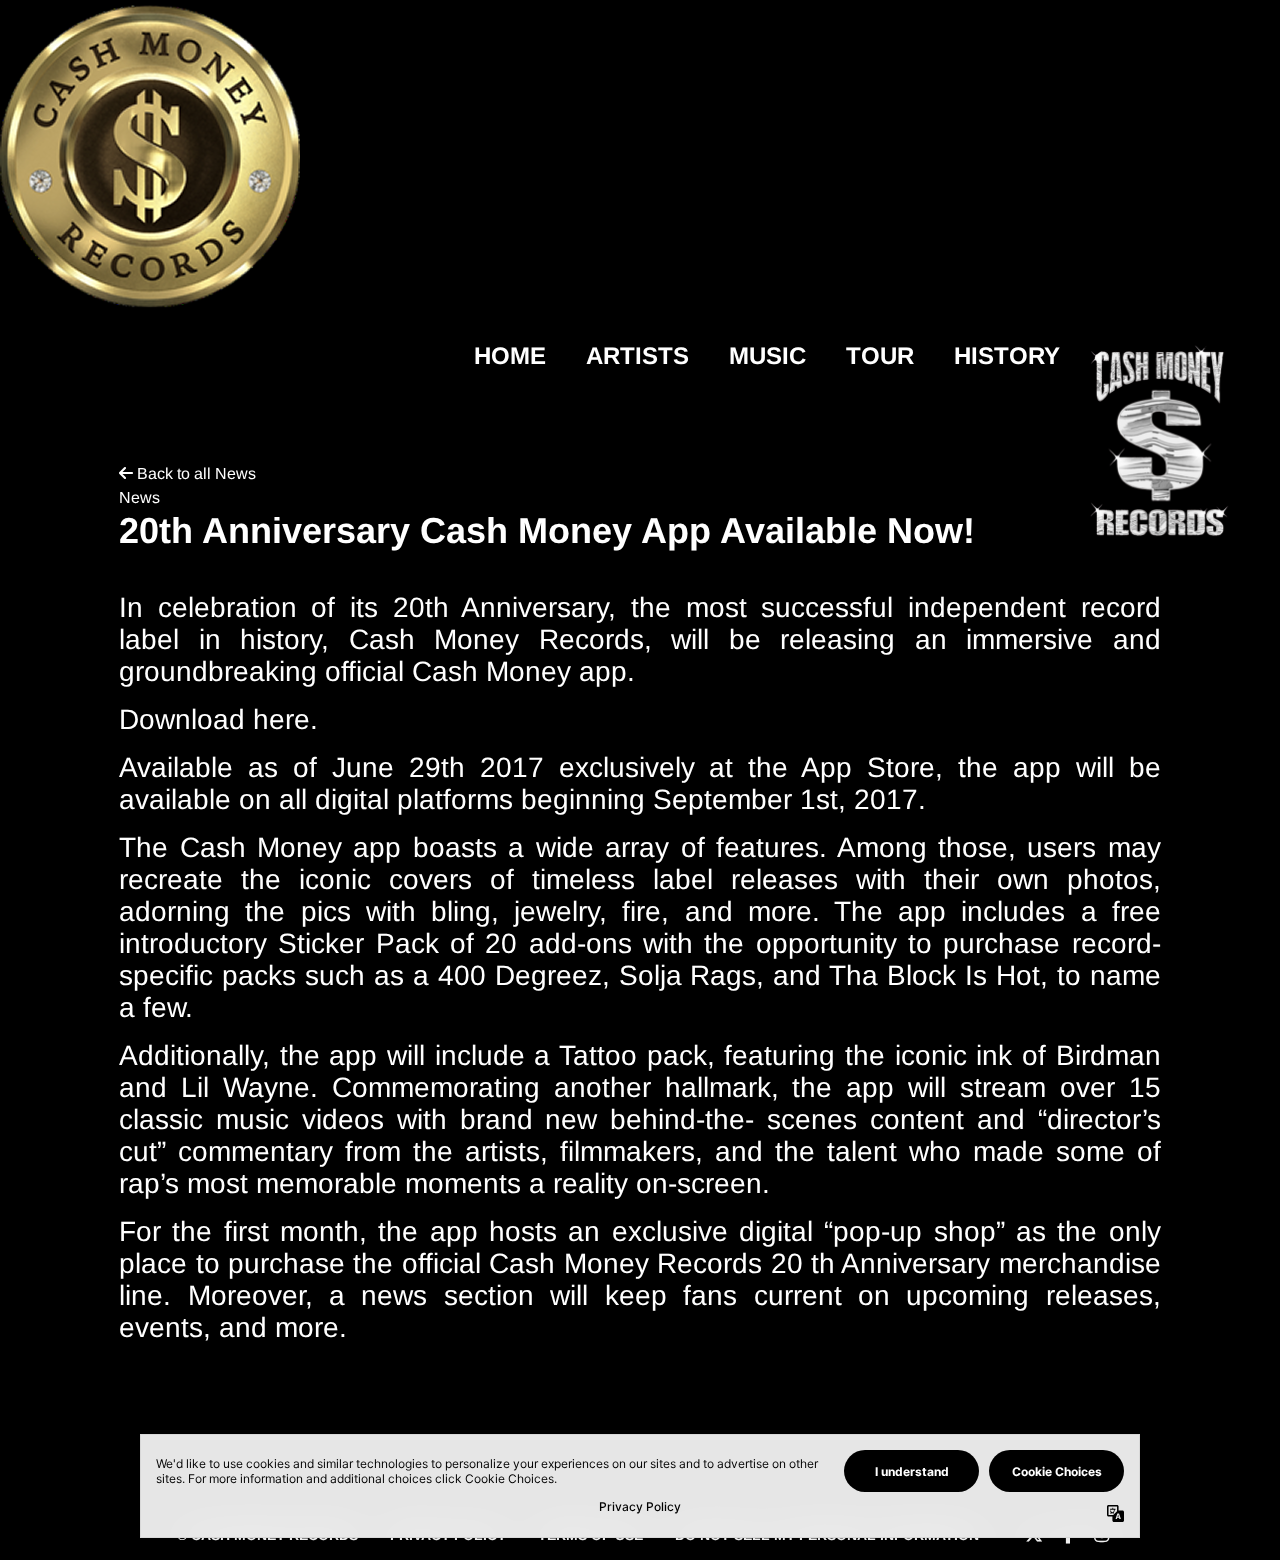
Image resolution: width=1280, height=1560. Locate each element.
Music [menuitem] (767, 355)
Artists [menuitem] (637, 355)
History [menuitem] (1007, 355)
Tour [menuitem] (880, 355)
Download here (214, 719)
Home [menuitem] (510, 355)
